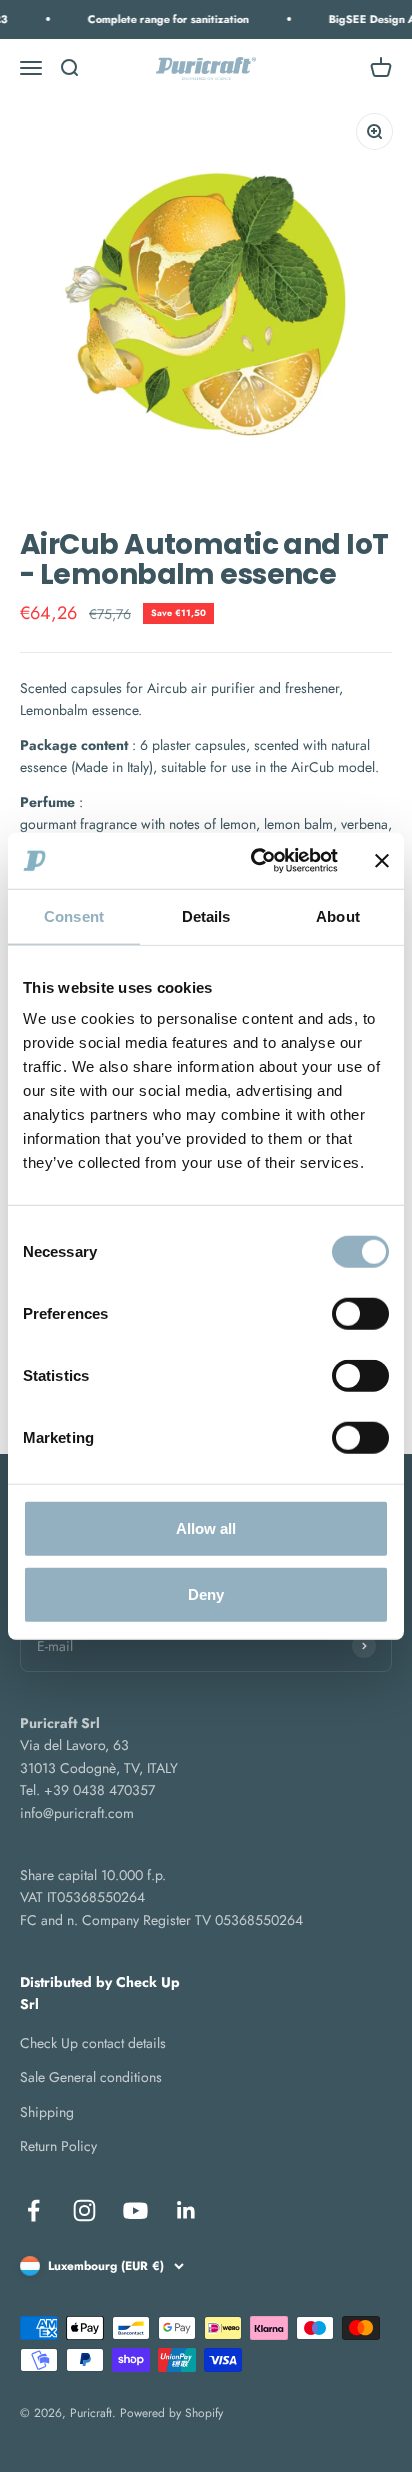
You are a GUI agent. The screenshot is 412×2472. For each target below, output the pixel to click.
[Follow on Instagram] (84, 2210)
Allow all (206, 1528)
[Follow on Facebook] (33, 2210)
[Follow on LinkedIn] (186, 2210)
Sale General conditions (91, 2077)
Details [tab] (206, 915)
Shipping (47, 2112)
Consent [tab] (74, 915)
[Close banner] (382, 861)
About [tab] (338, 915)
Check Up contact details (93, 2043)
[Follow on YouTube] (135, 2210)
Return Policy (58, 2146)
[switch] (360, 1314)
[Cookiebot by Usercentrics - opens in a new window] (255, 861)
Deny (206, 1593)
